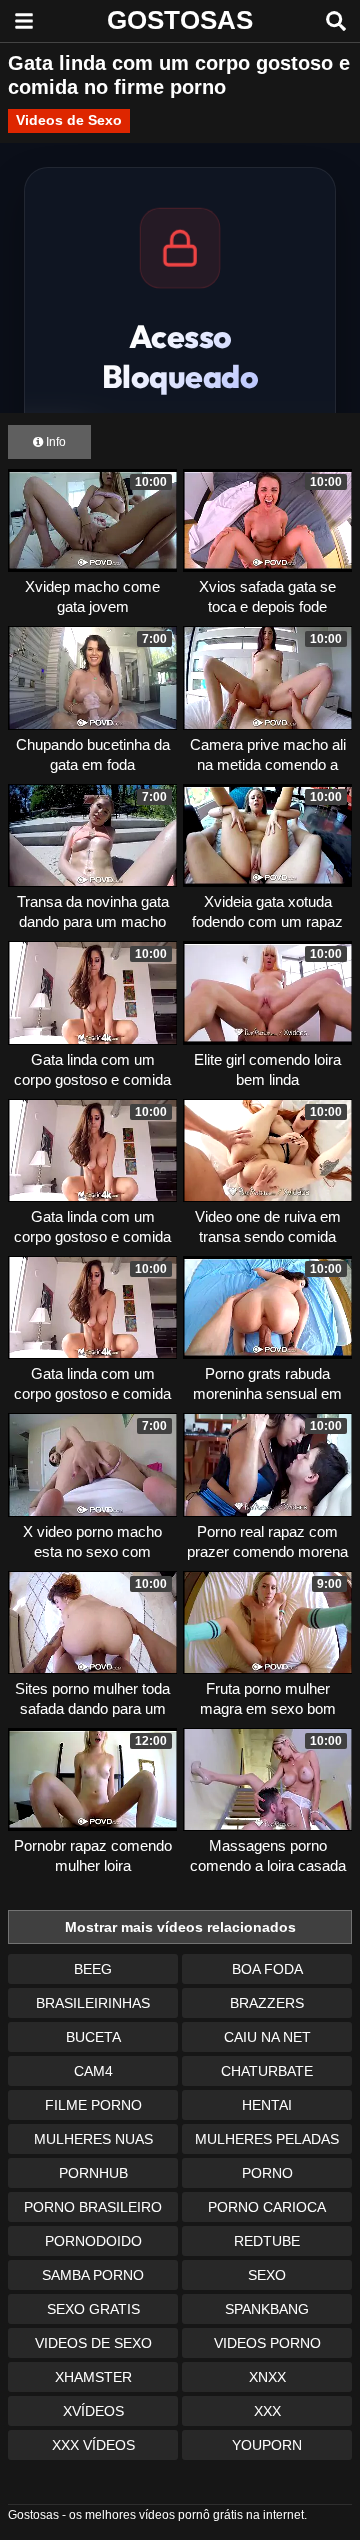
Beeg (93, 1969)
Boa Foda (267, 1969)
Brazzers (267, 2003)
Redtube (267, 2241)
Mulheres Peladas (267, 2139)
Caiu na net (267, 2037)
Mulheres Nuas (93, 2139)
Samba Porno (93, 2275)
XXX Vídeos (93, 2445)
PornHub (93, 2173)
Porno (267, 2173)
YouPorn (267, 2445)
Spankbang (267, 2309)
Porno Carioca (267, 2207)
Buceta (93, 2037)
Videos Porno (267, 2343)
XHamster (93, 2377)
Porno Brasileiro (93, 2207)
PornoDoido (93, 2241)
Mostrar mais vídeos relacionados (180, 1927)
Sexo (267, 2275)
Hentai (267, 2105)
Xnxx (267, 2377)
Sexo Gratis (93, 2309)
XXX (267, 2411)
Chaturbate (267, 2071)
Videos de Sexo (69, 120)
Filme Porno (93, 2105)
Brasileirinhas (93, 2003)
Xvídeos (93, 2411)
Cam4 (93, 2071)
